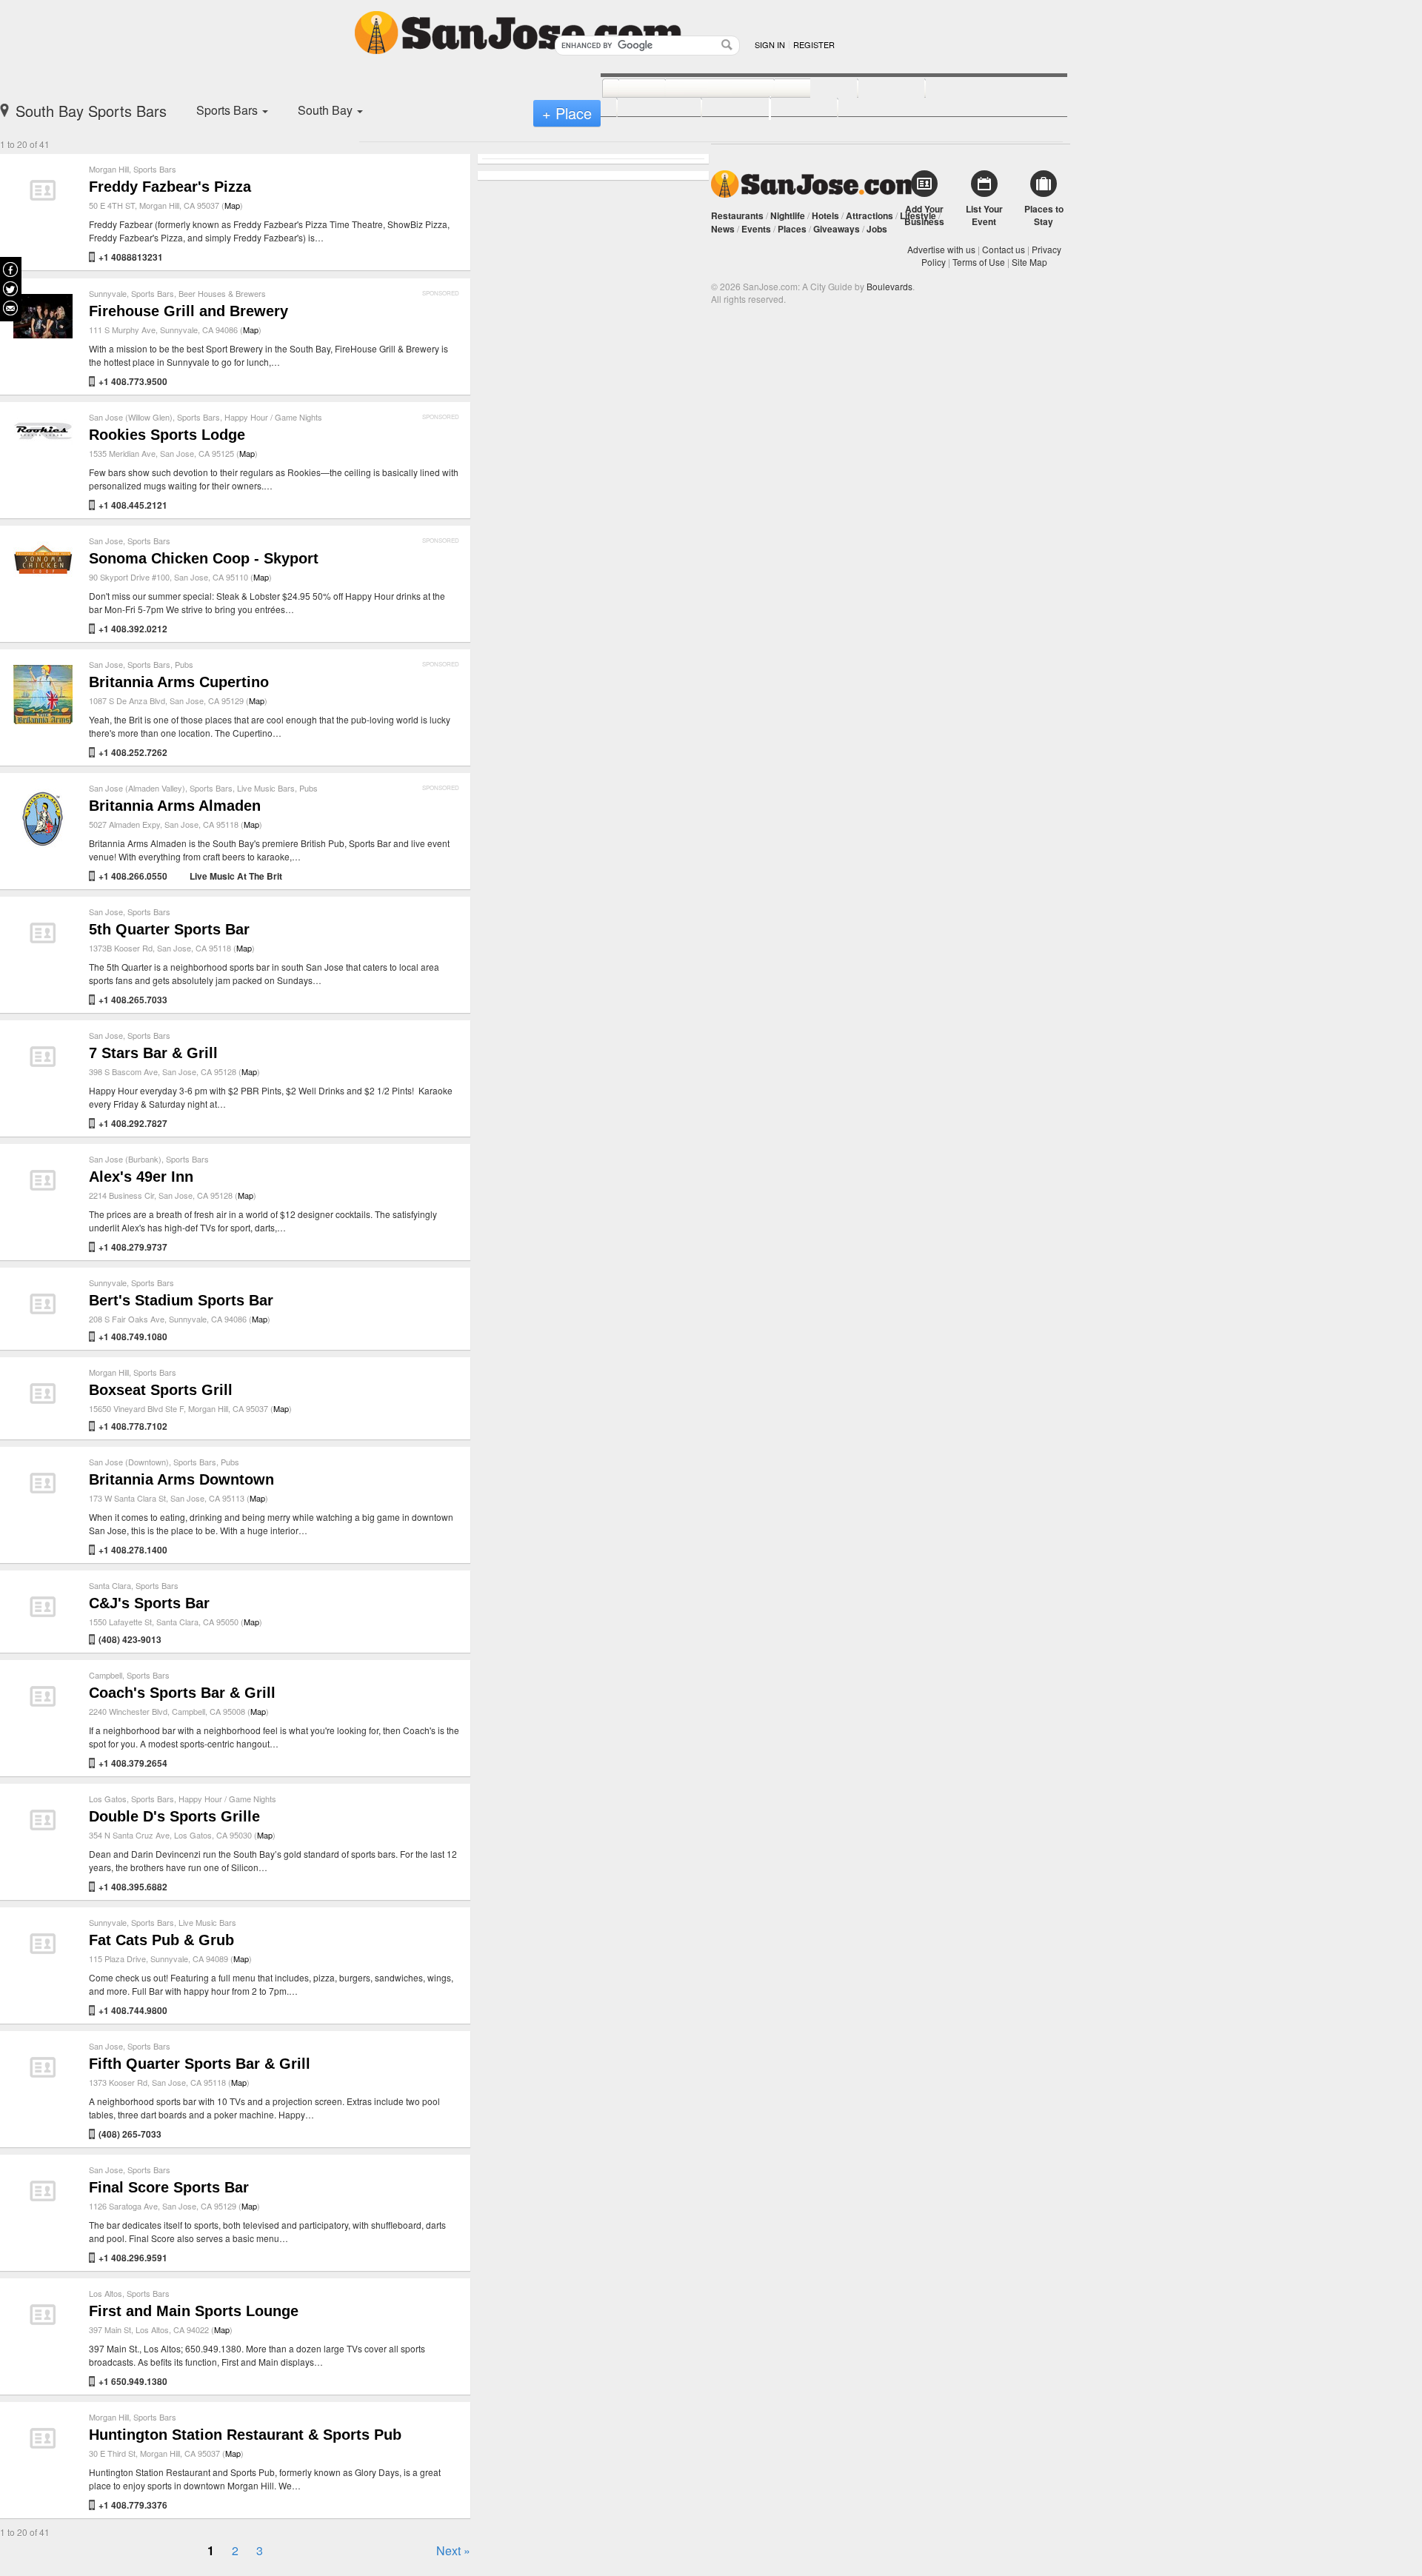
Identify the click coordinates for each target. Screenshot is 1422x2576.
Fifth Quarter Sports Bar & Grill (200, 2064)
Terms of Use (979, 262)
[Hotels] (875, 89)
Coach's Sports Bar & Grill (182, 1693)
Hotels (825, 215)
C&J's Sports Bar (149, 1603)
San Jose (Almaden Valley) (137, 788)
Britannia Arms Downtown (181, 1479)
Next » (453, 2550)
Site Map (1029, 262)
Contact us (1004, 249)
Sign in (770, 44)
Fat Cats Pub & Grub (161, 1940)
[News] (625, 89)
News (723, 229)
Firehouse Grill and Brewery (188, 311)
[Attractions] (961, 89)
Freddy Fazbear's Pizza (170, 187)
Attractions (869, 215)
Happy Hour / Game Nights (273, 417)
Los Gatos (108, 1799)
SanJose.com (817, 184)
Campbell (106, 1675)
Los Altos (106, 2293)
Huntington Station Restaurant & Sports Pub (245, 2435)
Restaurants (737, 215)
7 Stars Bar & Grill (153, 1053)
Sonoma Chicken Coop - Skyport (204, 558)
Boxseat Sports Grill (161, 1390)
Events (756, 229)
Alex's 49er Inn (141, 1177)
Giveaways (837, 229)
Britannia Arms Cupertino (179, 682)
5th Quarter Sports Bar (169, 929)
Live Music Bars (266, 788)
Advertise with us (941, 249)
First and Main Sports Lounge (194, 2311)
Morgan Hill (109, 169)
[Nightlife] (800, 89)
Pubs (184, 664)
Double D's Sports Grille (174, 1816)
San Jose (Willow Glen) (131, 417)
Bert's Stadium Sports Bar (181, 1300)
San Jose (106, 541)
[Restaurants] (703, 89)
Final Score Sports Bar (169, 2187)
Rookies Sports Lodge (167, 435)
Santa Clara (110, 1585)
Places (792, 229)
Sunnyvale (108, 293)
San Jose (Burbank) (125, 1159)
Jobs (877, 229)
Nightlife (788, 215)
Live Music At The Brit (236, 876)
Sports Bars (155, 169)
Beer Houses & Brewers (222, 293)
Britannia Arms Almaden (175, 806)
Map (232, 205)
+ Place (567, 113)
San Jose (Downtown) (129, 1462)
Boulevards (889, 286)
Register (814, 44)
